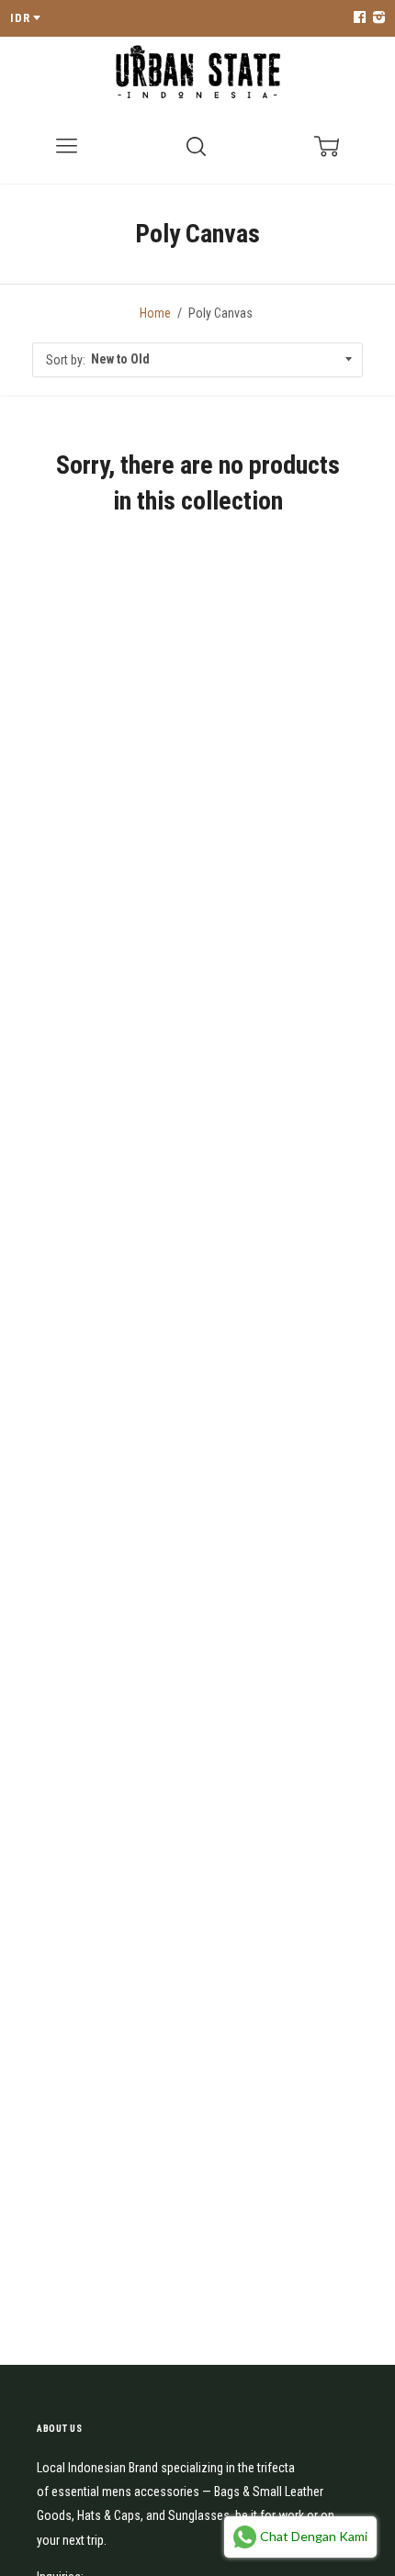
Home (155, 313)
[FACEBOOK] (359, 18)
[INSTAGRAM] (377, 18)
